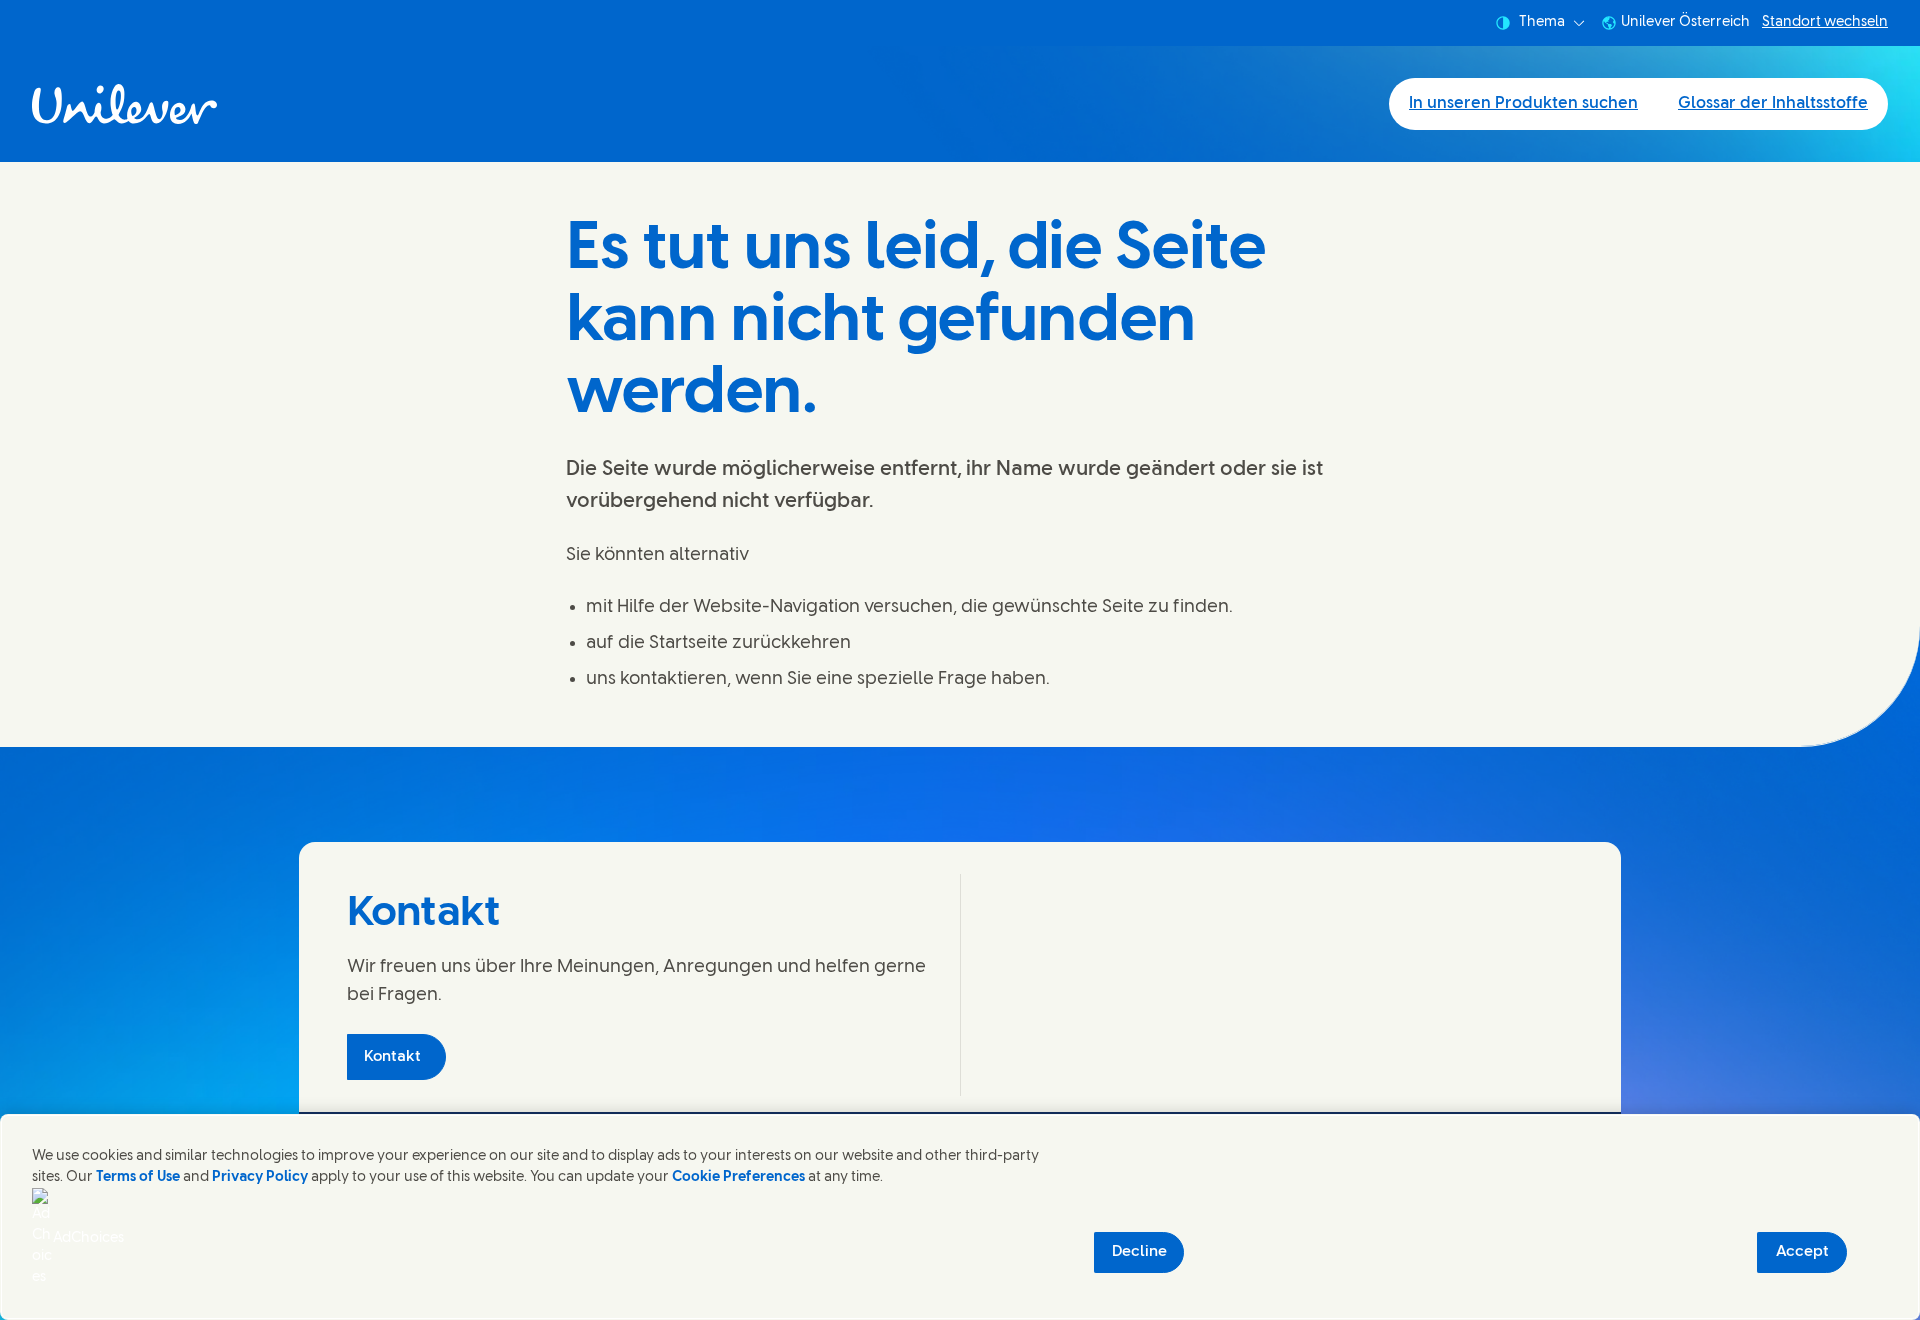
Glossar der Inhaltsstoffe (1773, 103)
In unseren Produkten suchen (1523, 103)
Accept (1802, 1252)
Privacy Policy (260, 1177)
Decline (1139, 1252)
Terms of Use (138, 1177)
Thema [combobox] (1542, 22)
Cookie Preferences (738, 1177)
